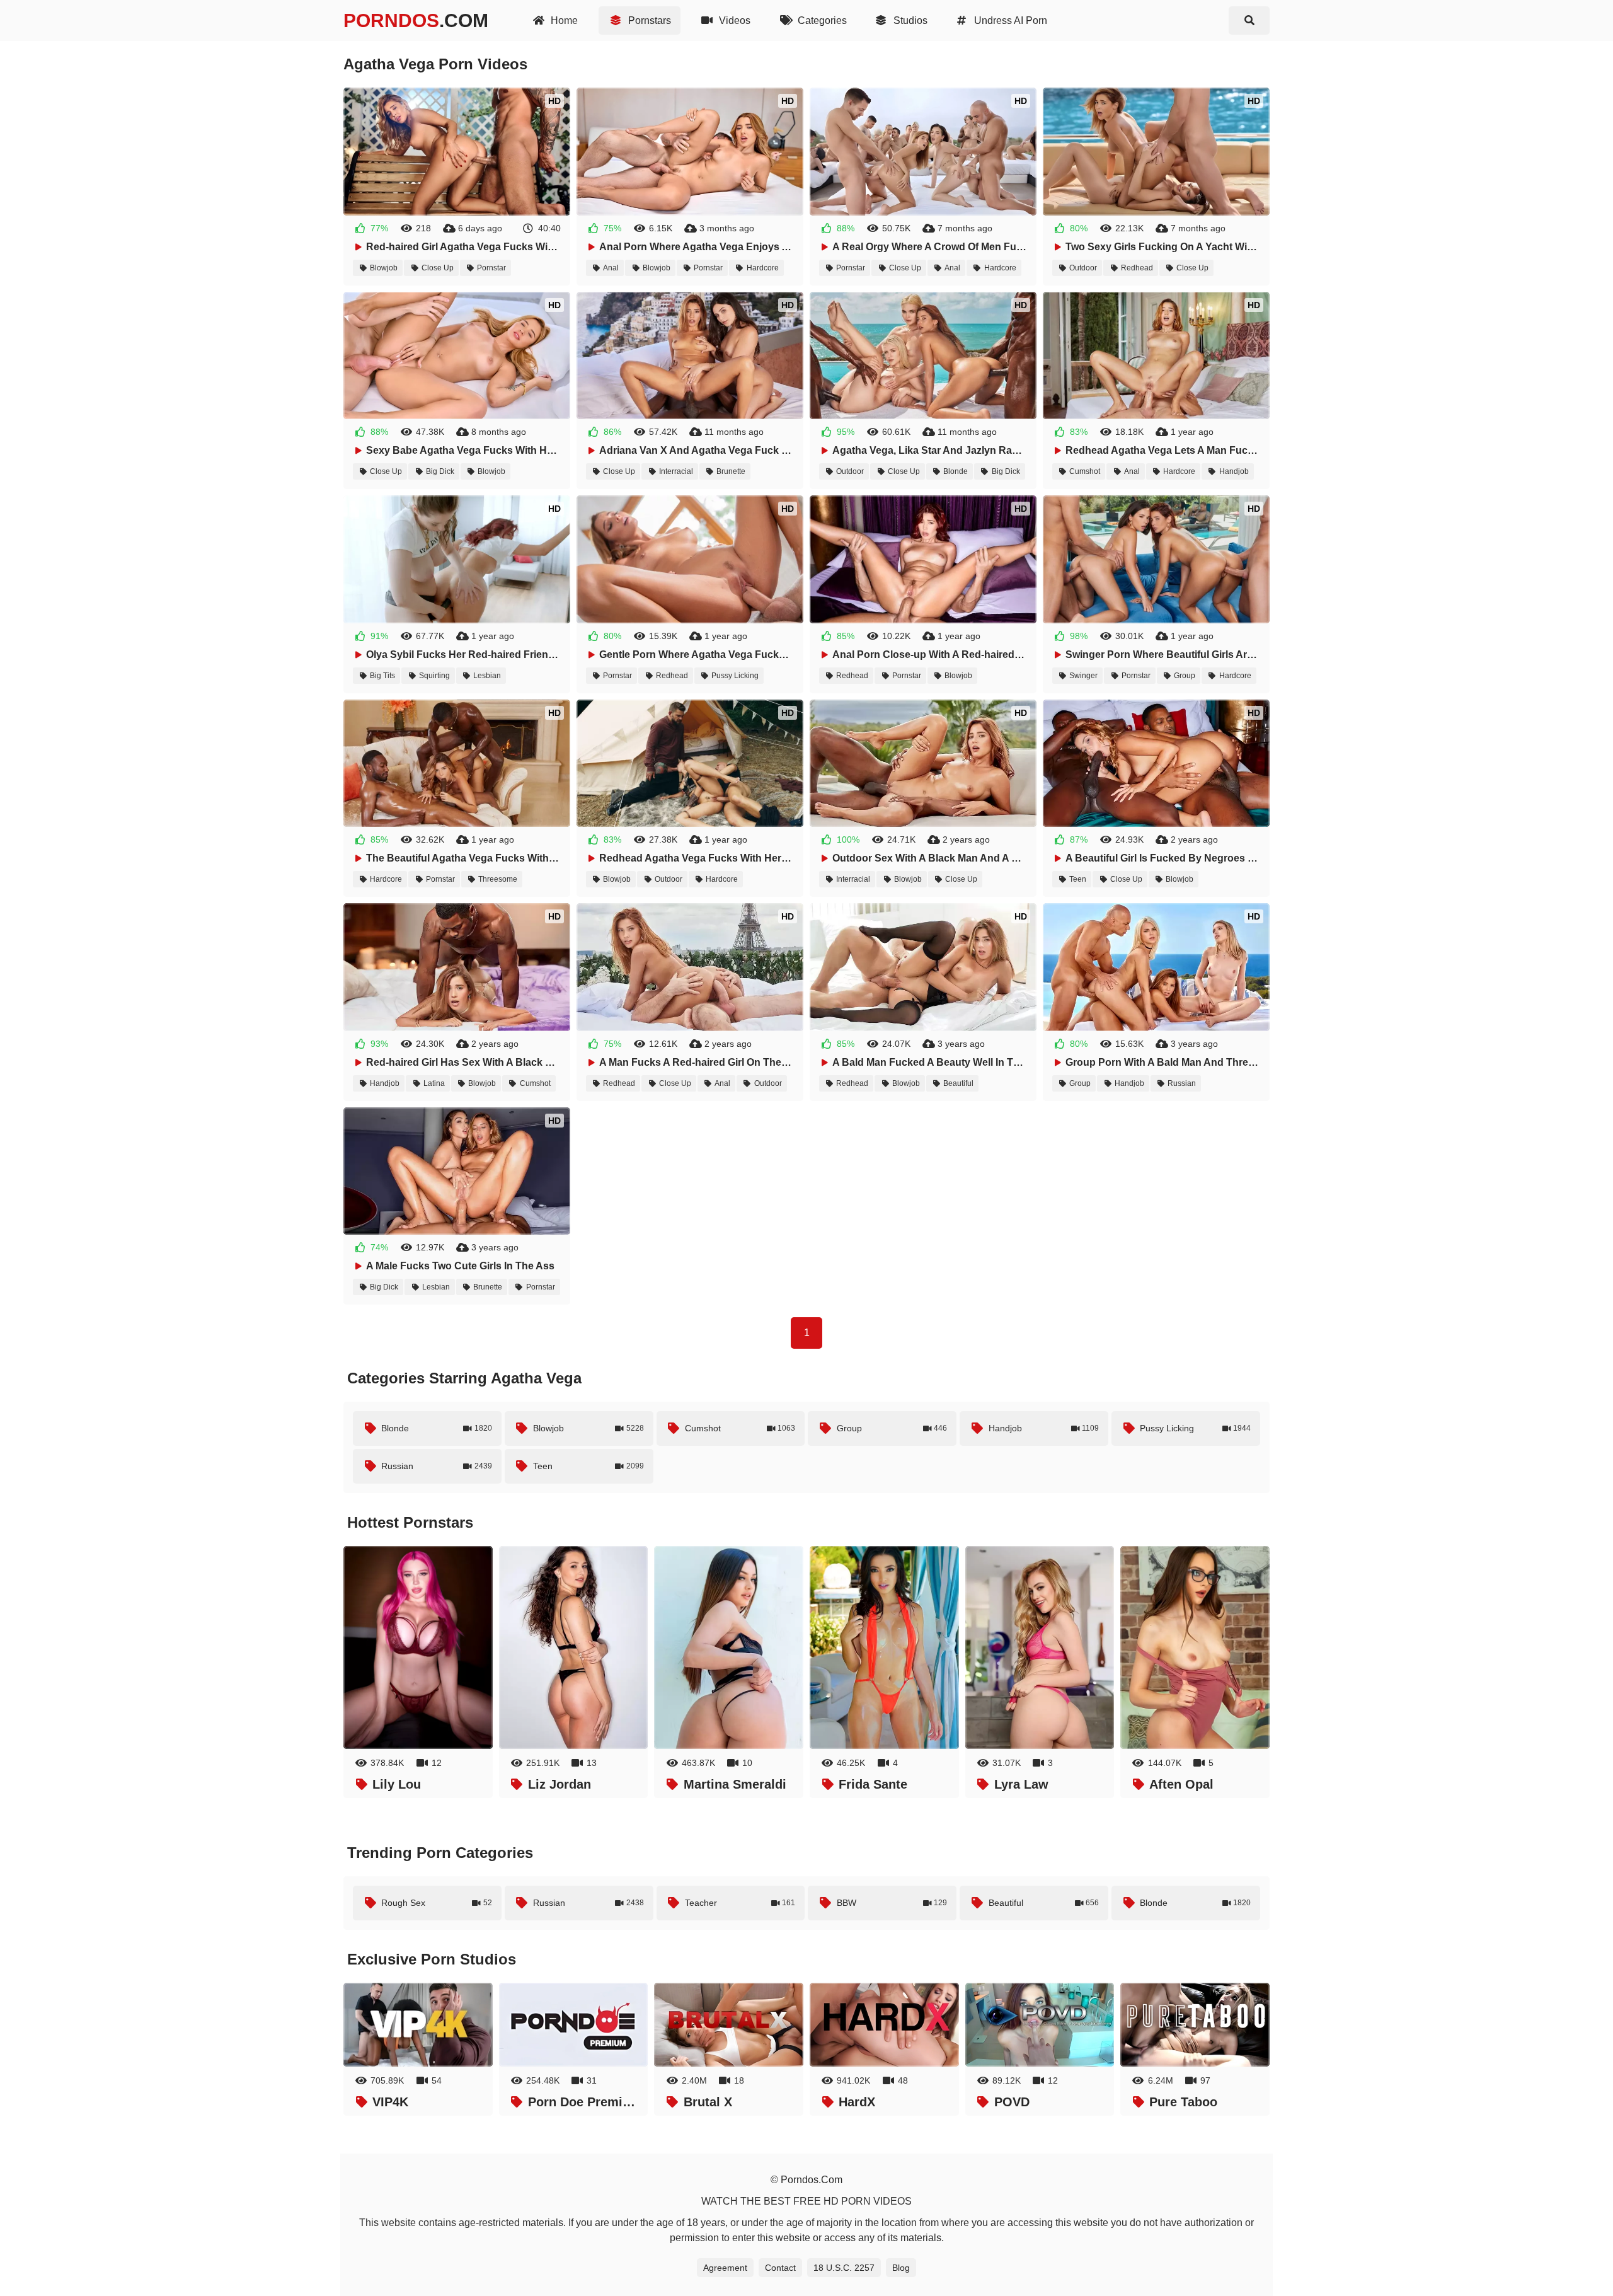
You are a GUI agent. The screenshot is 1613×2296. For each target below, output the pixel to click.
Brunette (731, 471)
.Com (416, 20)
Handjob (1234, 471)
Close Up (438, 268)
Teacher (740, 1903)
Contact (780, 2268)
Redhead (1137, 268)
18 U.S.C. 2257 (844, 2268)
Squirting (434, 676)
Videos (733, 20)
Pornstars (648, 20)
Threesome (498, 879)
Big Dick (440, 471)
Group (1185, 676)
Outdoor (1083, 268)
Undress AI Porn (1009, 20)
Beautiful (958, 1083)
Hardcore (763, 268)
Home (563, 20)
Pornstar (491, 268)
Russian (1182, 1083)
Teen (1078, 879)
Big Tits (382, 676)
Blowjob (384, 268)
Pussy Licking (735, 676)
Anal (611, 268)
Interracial (676, 471)
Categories (821, 20)
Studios (909, 20)
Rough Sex (437, 1903)
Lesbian (487, 676)
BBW (892, 1903)
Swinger (1083, 676)
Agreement (725, 2268)
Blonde (956, 471)
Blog (901, 2268)
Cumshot (1085, 471)
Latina (434, 1083)
